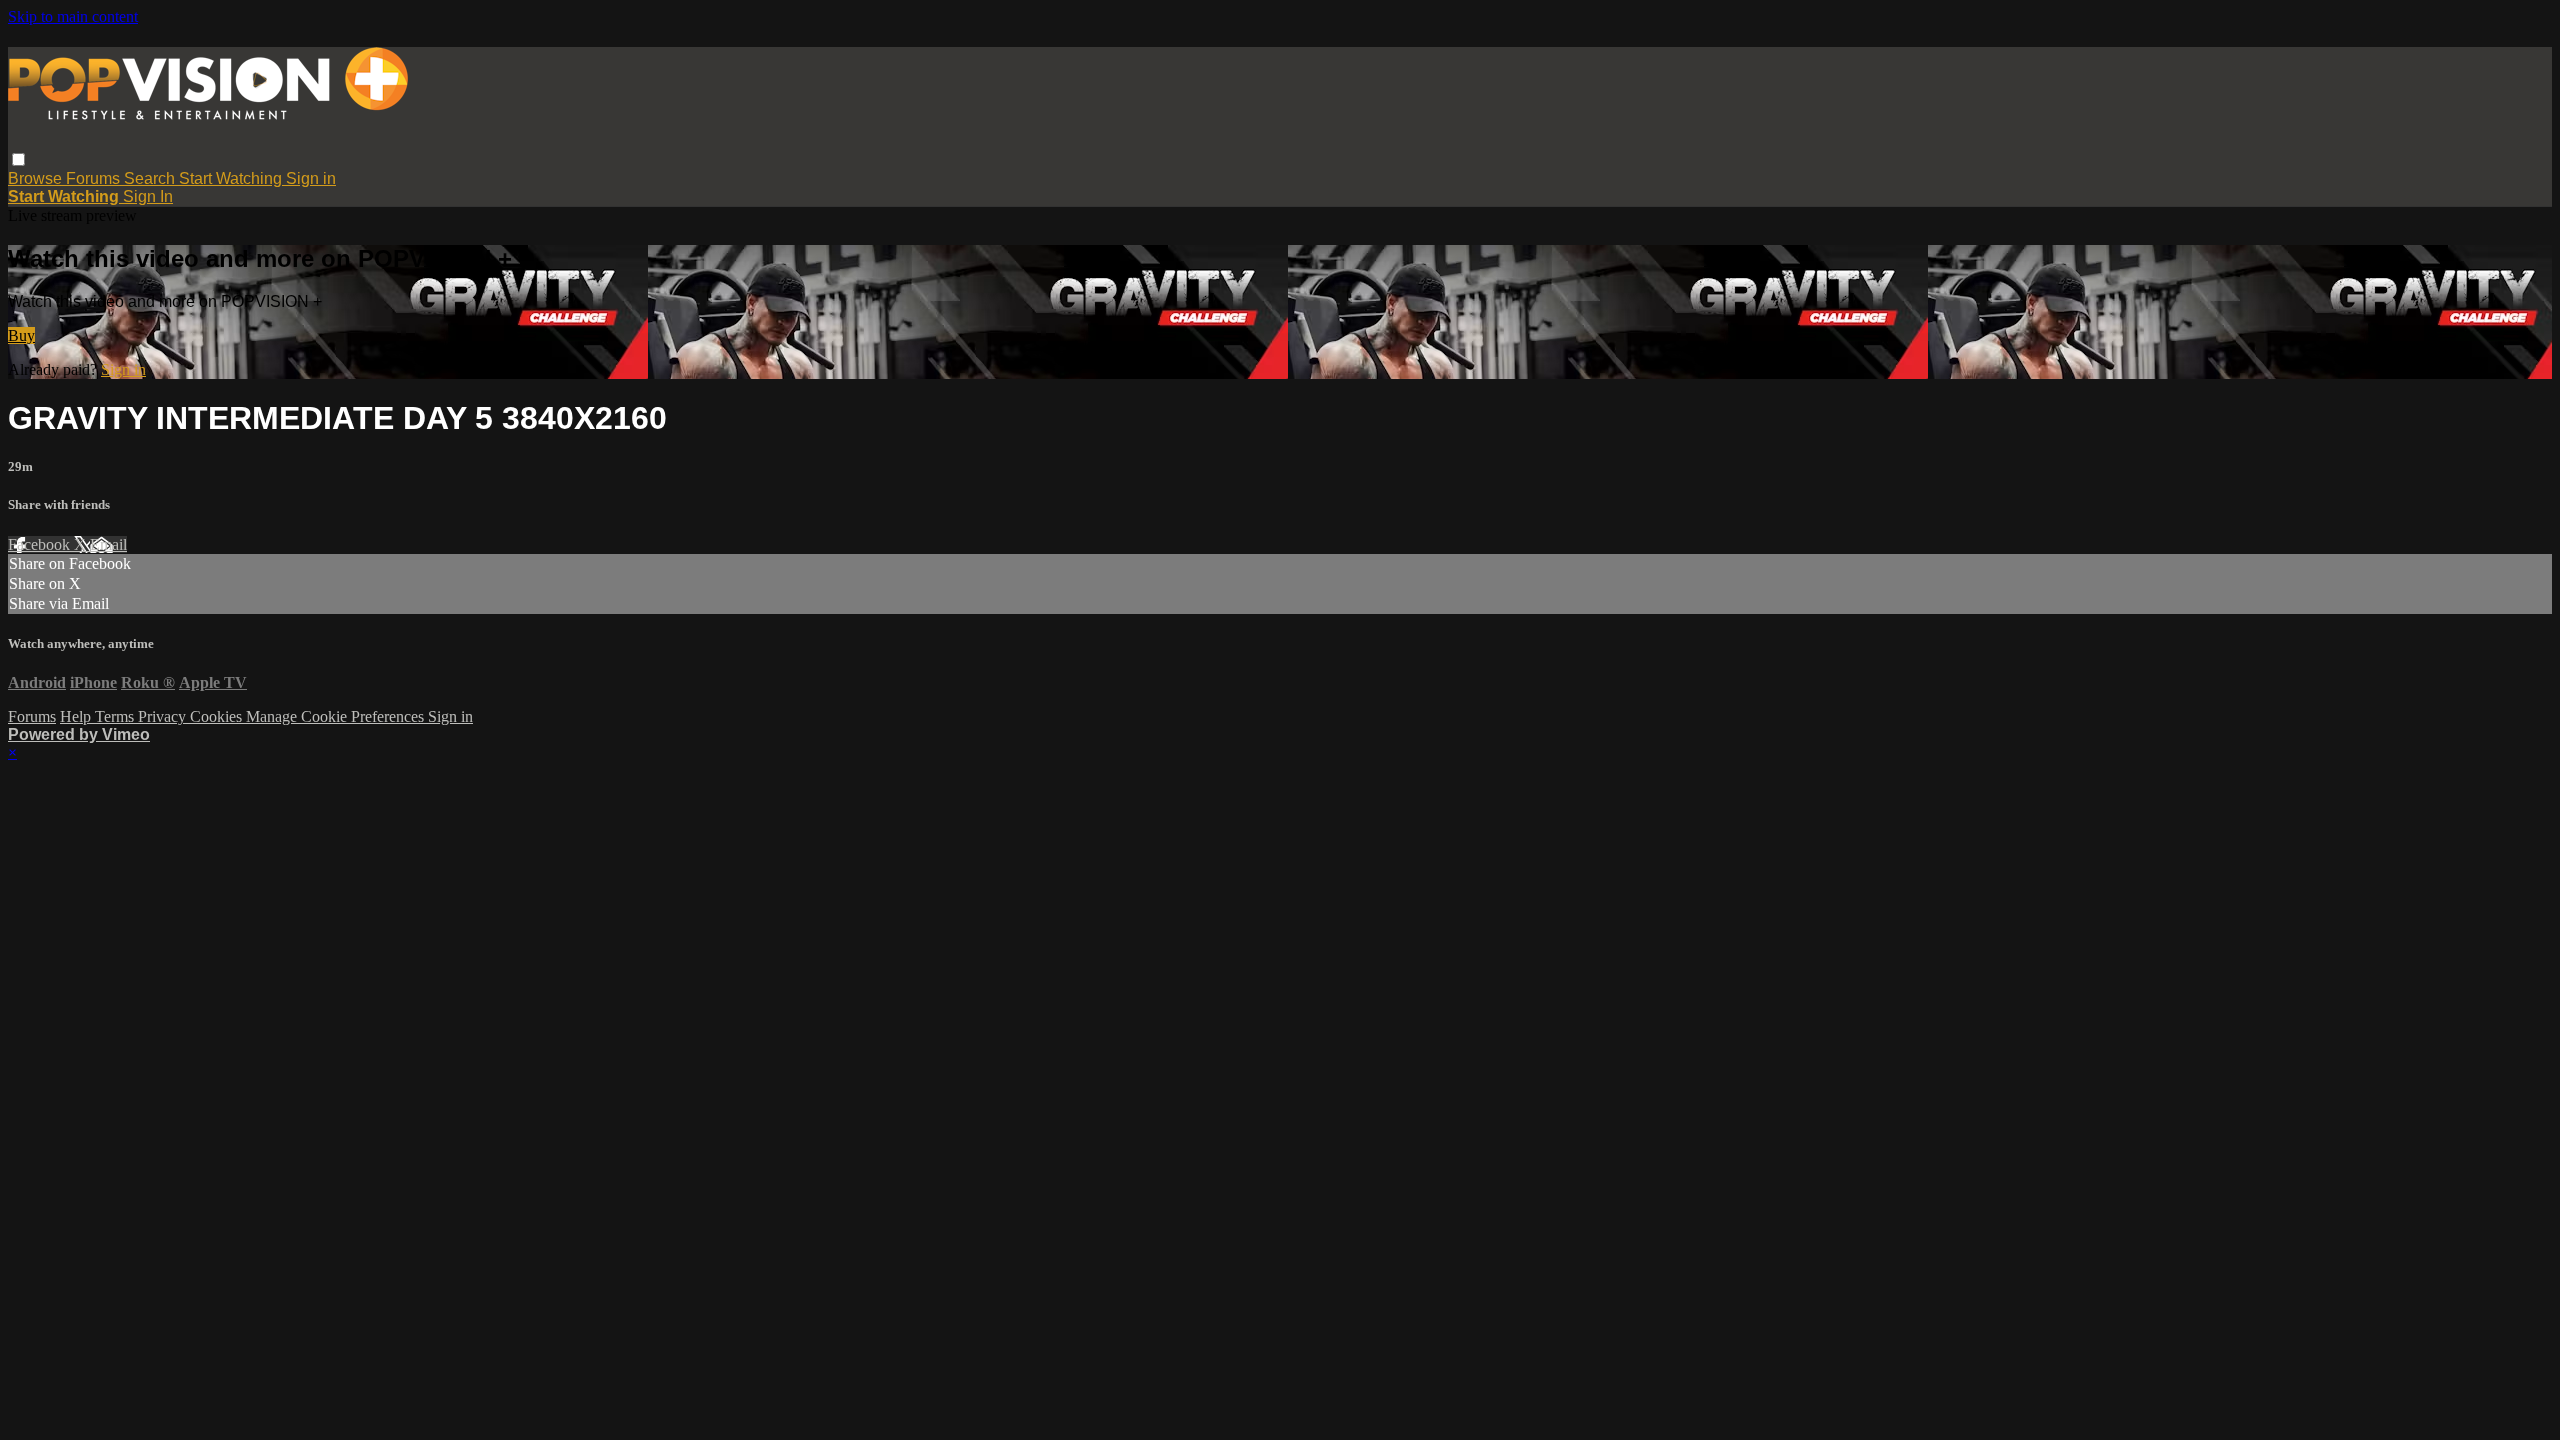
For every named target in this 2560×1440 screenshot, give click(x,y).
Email (108, 544)
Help (77, 716)
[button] (18, 159)
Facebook (41, 544)
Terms (116, 716)
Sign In (148, 196)
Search (151, 178)
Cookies (218, 716)
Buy (21, 335)
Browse (37, 178)
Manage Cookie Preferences (337, 716)
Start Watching (232, 178)
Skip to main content (73, 16)
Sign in (311, 178)
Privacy (164, 716)
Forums (95, 178)
